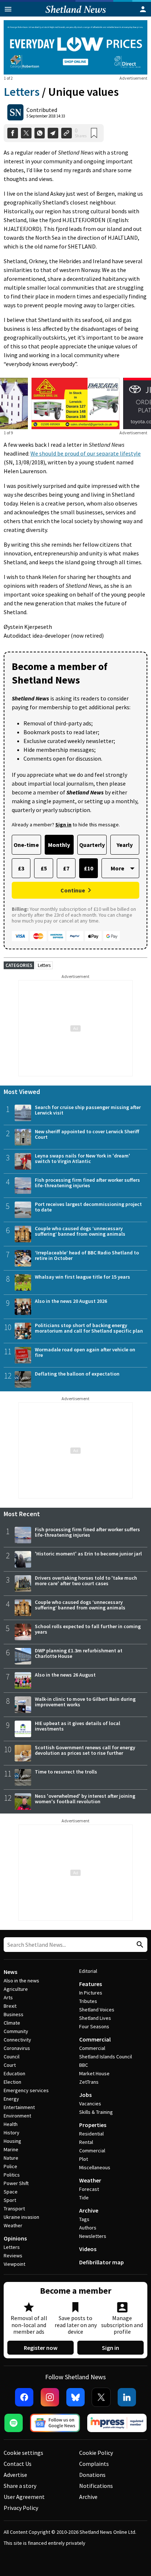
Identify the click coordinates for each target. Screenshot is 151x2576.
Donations (92, 2475)
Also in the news (21, 1981)
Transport (14, 2209)
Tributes (88, 2001)
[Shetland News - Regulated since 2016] (117, 2423)
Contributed (42, 110)
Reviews (13, 2256)
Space (11, 2192)
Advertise (15, 2475)
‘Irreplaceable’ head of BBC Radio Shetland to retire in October (87, 1255)
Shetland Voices (97, 2010)
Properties (93, 2125)
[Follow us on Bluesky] (75, 2397)
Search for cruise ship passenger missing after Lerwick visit (88, 1110)
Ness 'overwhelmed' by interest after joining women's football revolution (85, 1799)
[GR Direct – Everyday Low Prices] (75, 47)
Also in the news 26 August (65, 1675)
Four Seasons (94, 2026)
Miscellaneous (95, 2167)
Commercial (95, 2039)
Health (11, 2124)
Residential (91, 2134)
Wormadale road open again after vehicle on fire (85, 1352)
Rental (86, 2142)
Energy (11, 2099)
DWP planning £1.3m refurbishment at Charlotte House (79, 1653)
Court (10, 2065)
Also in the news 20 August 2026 (71, 1301)
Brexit (10, 2006)
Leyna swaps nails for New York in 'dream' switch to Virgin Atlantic (82, 1158)
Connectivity (17, 2040)
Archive (89, 2210)
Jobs (85, 2095)
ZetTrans (89, 2082)
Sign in (111, 2348)
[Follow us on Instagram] (50, 2397)
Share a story (20, 2486)
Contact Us (18, 2464)
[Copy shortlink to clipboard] (67, 133)
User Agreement (24, 2497)
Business (14, 2014)
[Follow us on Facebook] (24, 2397)
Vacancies (90, 2104)
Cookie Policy (96, 2453)
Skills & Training (96, 2112)
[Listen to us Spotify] (14, 2423)
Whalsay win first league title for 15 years (82, 1277)
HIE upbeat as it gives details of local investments (78, 1726)
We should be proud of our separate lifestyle (86, 453)
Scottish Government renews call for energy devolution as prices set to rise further (85, 1750)
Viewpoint (14, 2264)
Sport (10, 2200)
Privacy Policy (21, 2508)
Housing (12, 2141)
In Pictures (91, 1993)
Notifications (96, 2486)
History (12, 2133)
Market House (94, 2073)
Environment (17, 2116)
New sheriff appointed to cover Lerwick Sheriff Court (87, 1134)
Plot (84, 2159)
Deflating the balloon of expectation (77, 1374)
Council (12, 2057)
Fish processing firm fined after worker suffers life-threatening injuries (87, 1183)
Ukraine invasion (21, 2217)
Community (16, 2031)
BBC (84, 2065)
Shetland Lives (95, 2018)
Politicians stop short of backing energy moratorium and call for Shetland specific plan (89, 1328)
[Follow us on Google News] (55, 2423)
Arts (8, 1997)
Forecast (89, 2189)
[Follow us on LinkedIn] (127, 2397)
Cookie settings (23, 2453)
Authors (88, 2228)
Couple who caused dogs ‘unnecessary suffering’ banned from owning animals (80, 1231)
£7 (66, 868)
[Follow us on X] (101, 2397)
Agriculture (16, 1989)
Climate (12, 2023)
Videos (88, 2249)
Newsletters (93, 2236)
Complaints (94, 2464)
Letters (22, 92)
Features (91, 1984)
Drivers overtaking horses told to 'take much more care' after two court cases (86, 1581)
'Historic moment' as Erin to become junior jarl (88, 1554)
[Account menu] (143, 9)
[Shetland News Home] (76, 14)
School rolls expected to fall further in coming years (88, 1629)
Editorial (88, 1971)
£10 (89, 868)
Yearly (125, 845)
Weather (13, 2225)
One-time (26, 845)
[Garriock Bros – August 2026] (75, 403)
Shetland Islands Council (106, 2057)
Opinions (15, 2238)
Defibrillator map (102, 2262)
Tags (84, 2219)
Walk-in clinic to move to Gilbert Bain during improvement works (85, 1702)
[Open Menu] (8, 9)
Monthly (59, 845)
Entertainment (19, 2107)
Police (10, 2166)
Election (12, 2082)
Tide (84, 2198)
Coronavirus (17, 2048)
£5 (44, 868)
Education (14, 2073)
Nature (11, 2158)
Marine (11, 2149)
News (10, 1972)
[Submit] (139, 1945)
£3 (21, 868)
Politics (12, 2175)
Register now (41, 2348)
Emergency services (26, 2090)
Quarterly (92, 845)
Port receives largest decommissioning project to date (88, 1207)
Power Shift (16, 2183)
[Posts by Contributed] (15, 112)
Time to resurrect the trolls (66, 1772)
